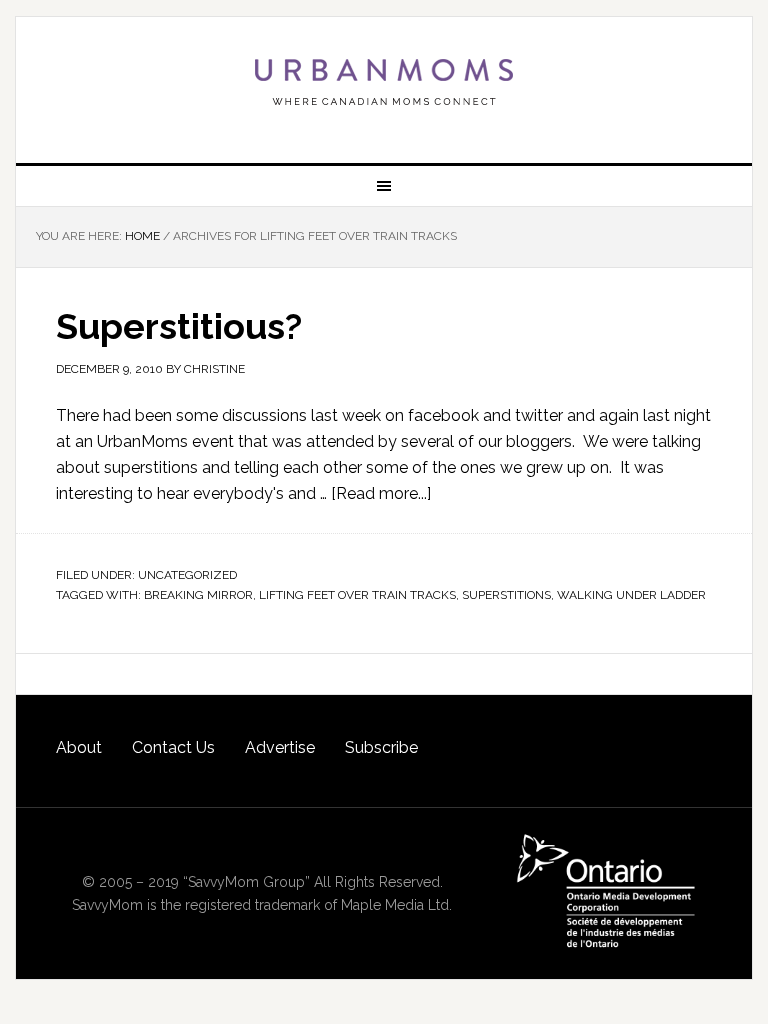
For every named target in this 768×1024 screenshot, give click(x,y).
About (79, 747)
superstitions (506, 595)
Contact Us (173, 747)
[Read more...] (381, 493)
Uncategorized (187, 575)
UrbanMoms (383, 82)
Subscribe (381, 747)
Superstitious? (179, 326)
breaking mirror (198, 595)
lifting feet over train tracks (357, 595)
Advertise (280, 747)
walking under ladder (631, 595)
